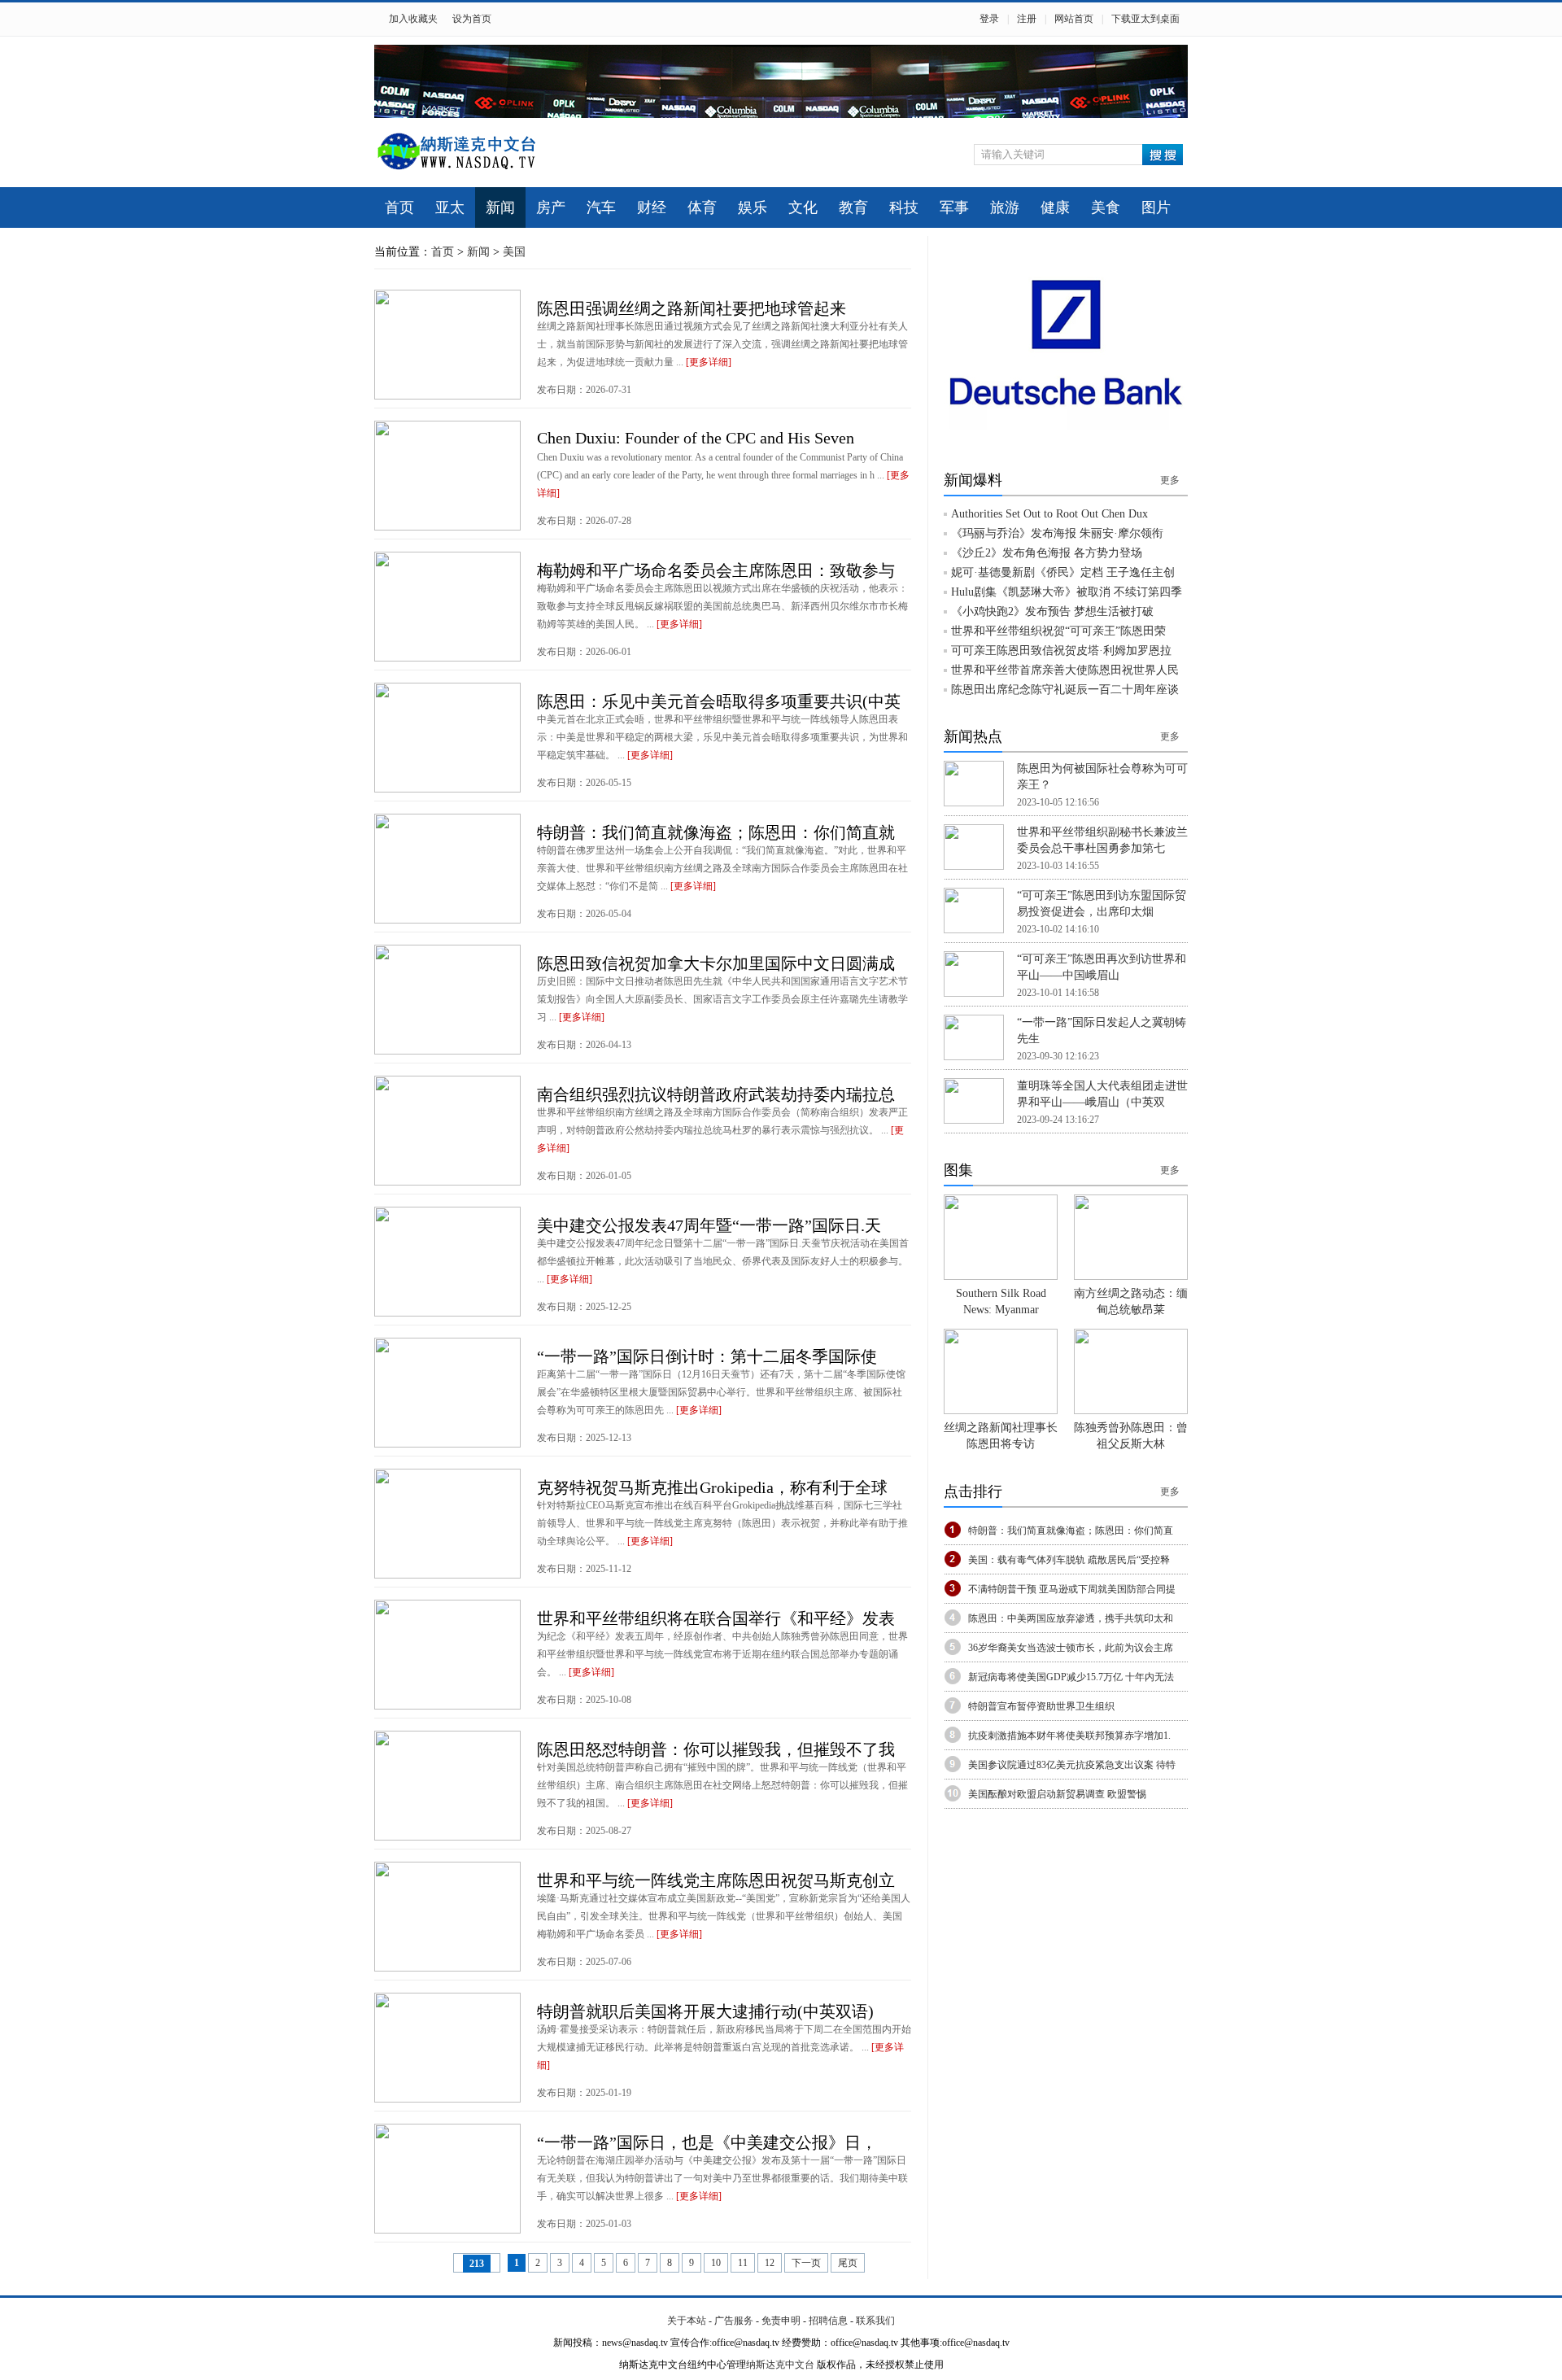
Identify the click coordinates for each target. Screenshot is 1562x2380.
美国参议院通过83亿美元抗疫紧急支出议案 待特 (1072, 1765)
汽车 (601, 207)
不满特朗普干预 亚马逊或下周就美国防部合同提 (1072, 1589)
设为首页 (472, 19)
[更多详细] (709, 362)
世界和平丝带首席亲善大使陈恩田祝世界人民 (1065, 670)
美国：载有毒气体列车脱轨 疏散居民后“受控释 (1069, 1560)
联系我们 (875, 2321)
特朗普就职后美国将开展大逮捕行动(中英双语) (705, 2011)
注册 (1027, 19)
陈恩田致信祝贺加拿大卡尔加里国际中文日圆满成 (716, 963)
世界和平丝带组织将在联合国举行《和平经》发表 (716, 1618)
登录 (989, 19)
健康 (1055, 207)
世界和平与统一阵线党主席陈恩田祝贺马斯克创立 (716, 1880)
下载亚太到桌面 (1145, 19)
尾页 (848, 2263)
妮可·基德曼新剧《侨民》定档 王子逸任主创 (1063, 572)
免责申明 (781, 2321)
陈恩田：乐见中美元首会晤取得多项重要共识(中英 (719, 701)
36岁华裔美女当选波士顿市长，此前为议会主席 (1071, 1648)
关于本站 (687, 2321)
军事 (954, 207)
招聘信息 (828, 2321)
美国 (514, 252)
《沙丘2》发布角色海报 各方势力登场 (1047, 553)
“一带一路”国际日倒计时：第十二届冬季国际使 (707, 1356)
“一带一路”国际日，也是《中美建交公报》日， (707, 2142)
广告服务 (734, 2321)
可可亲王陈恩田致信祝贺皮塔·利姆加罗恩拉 (1061, 651)
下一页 (806, 2263)
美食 (1106, 207)
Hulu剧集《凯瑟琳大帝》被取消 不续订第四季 (1067, 592)
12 (770, 2263)
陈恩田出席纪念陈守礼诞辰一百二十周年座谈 (1065, 690)
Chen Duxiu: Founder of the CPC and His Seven (696, 438)
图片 (1156, 207)
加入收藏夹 (413, 19)
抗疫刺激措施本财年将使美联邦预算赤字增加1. (1069, 1736)
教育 (853, 207)
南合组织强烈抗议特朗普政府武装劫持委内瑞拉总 (716, 1094)
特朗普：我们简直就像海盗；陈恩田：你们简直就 (716, 832)
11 (743, 2263)
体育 (702, 207)
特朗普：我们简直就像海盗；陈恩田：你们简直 (1071, 1531)
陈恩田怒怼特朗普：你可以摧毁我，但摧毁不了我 (716, 1749)
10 (716, 2263)
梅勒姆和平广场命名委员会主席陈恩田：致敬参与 (716, 570)
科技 (904, 207)
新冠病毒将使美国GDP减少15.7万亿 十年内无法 (1071, 1677)
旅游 (1005, 207)
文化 (803, 207)
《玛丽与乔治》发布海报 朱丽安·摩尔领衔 (1057, 533)
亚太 (450, 207)
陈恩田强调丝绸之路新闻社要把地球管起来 (692, 308)
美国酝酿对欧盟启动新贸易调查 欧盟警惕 (1057, 1794)
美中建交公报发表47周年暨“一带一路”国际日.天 (709, 1225)
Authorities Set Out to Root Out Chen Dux (1049, 514)
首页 (399, 207)
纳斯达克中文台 (780, 2365)
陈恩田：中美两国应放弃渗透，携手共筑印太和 (1071, 1618)
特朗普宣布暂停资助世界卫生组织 (1041, 1706)
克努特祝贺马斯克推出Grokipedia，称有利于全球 (712, 1487)
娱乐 (753, 207)
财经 (652, 207)
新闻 (500, 207)
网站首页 (1074, 19)
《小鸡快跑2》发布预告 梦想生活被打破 (1052, 611)
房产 (551, 207)
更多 (1170, 480)
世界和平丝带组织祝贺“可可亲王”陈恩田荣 (1058, 631)
